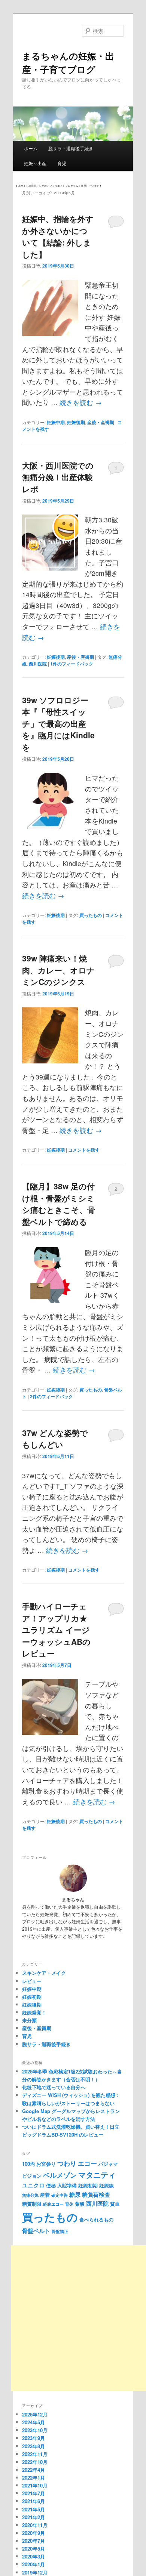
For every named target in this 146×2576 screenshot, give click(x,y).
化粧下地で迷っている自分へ (54, 2087)
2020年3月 (34, 2556)
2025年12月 (35, 2414)
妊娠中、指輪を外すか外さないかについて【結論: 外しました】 (58, 236)
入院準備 (67, 2185)
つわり (67, 2163)
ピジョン (32, 2176)
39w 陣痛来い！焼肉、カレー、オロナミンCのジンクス (58, 970)
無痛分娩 (30, 2195)
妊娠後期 (76, 422)
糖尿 (75, 2194)
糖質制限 (32, 2204)
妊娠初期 (32, 1997)
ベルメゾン (60, 2175)
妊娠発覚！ (34, 2012)
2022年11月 (35, 2454)
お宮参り (46, 2164)
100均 (28, 2164)
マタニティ (97, 2175)
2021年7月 (34, 2493)
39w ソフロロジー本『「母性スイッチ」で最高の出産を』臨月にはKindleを (58, 723)
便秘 (51, 2185)
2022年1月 (34, 2478)
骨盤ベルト (36, 2231)
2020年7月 (34, 2541)
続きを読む (81, 402)
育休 (69, 2204)
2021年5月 (34, 2509)
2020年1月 (34, 2564)
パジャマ (108, 2164)
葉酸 (80, 2204)
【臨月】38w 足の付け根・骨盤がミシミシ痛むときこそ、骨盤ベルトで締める (59, 1204)
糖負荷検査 (96, 2194)
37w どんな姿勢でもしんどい (55, 1439)
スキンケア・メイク (44, 1973)
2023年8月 (34, 2446)
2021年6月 (34, 2501)
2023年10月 (35, 2430)
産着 (45, 2195)
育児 (62, 163)
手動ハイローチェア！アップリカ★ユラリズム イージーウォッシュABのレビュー (56, 1630)
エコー (87, 2163)
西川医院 (38, 664)
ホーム (31, 148)
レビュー (32, 1981)
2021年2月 (34, 2517)
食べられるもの (96, 2219)
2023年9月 (34, 2438)
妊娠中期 (56, 422)
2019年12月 (35, 2572)
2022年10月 (35, 2462)
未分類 (29, 2020)
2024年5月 (34, 2422)
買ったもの (91, 915)
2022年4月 (34, 2470)
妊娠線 (107, 2185)
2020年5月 (34, 2549)
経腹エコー (53, 2204)
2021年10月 (35, 2485)
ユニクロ (33, 2185)
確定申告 (60, 2195)
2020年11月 (35, 2525)
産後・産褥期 (101, 422)
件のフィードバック (72, 664)
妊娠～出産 (35, 163)
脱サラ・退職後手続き (71, 148)
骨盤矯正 (60, 2231)
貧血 (115, 2204)
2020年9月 (34, 2533)
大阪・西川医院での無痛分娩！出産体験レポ (58, 477)
